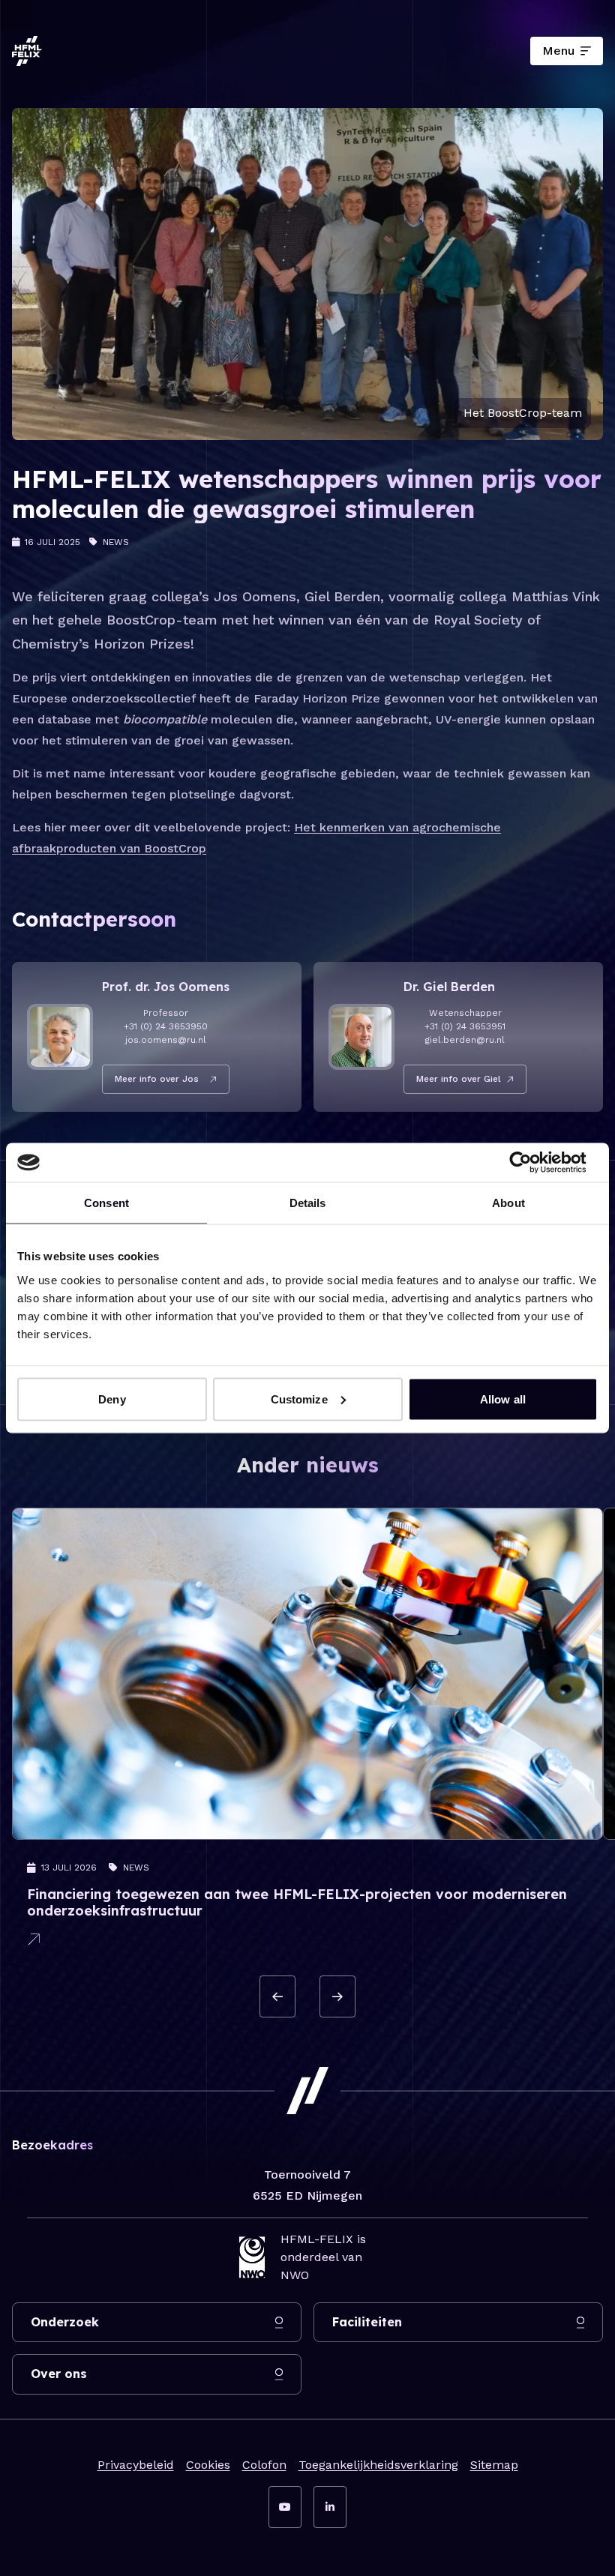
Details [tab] (308, 1203)
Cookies (208, 2465)
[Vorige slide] (277, 1996)
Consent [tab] (106, 1203)
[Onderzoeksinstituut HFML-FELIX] (27, 51)
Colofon (264, 2465)
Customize (299, 1399)
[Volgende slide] (337, 1996)
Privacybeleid (136, 2465)
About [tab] (508, 1203)
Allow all (503, 1399)
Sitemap (494, 2465)
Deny (112, 1399)
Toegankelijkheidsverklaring (378, 2465)
